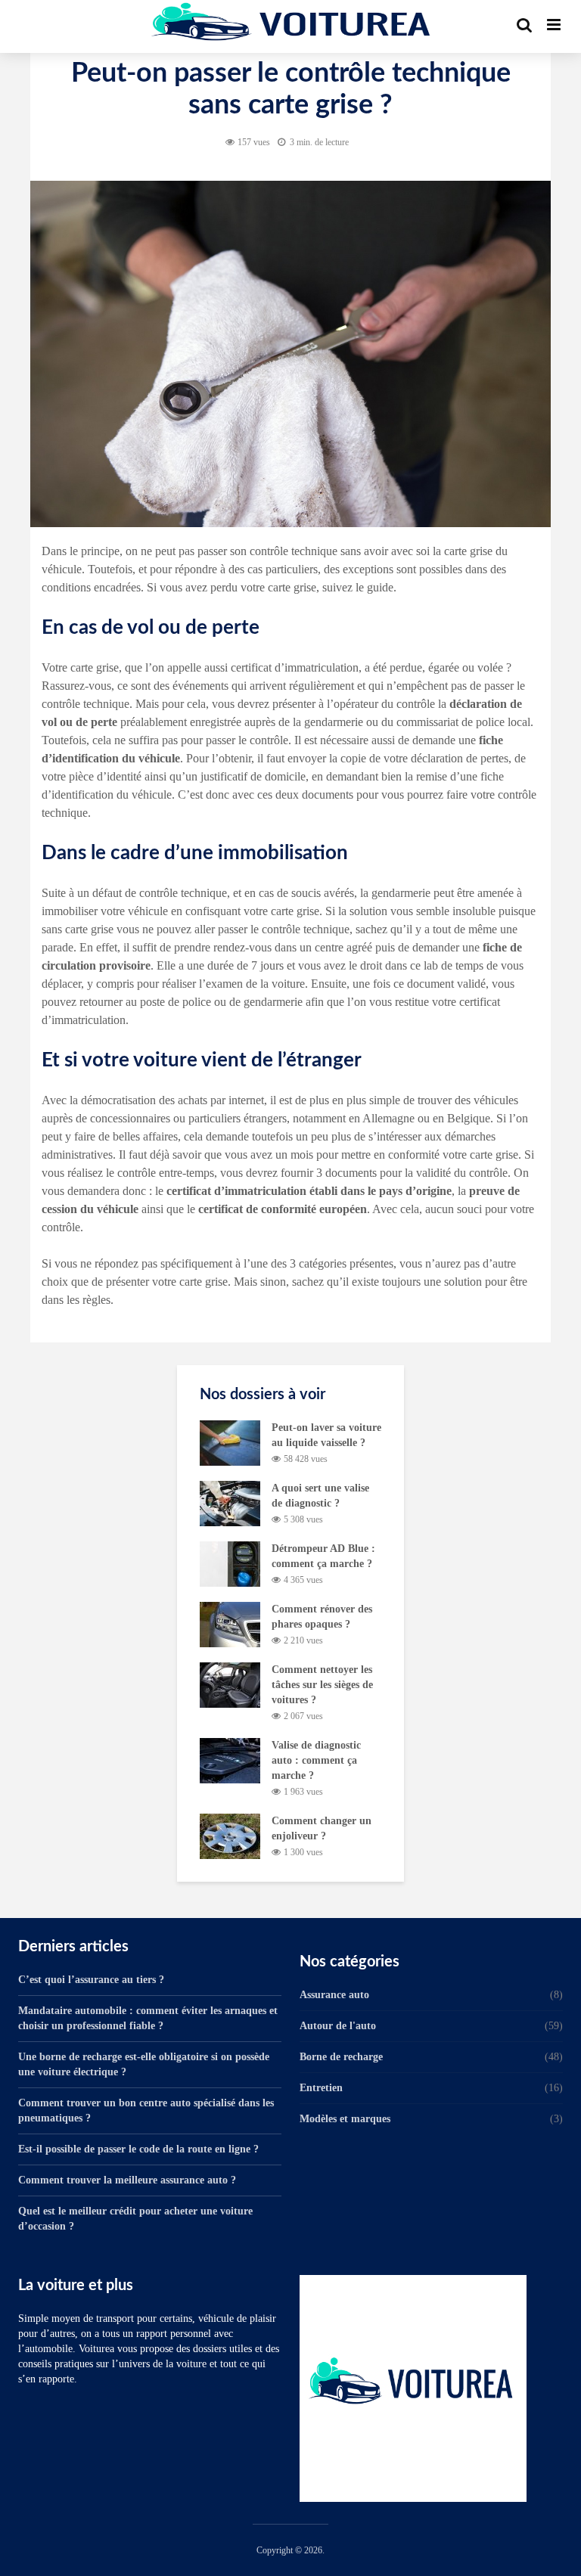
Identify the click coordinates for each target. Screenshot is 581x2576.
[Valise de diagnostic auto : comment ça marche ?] (230, 1760)
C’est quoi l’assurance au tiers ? (91, 1980)
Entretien (321, 2088)
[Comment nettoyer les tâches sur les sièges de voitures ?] (230, 1684)
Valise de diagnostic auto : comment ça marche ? (316, 1760)
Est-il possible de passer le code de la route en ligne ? (138, 2149)
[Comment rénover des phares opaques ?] (230, 1623)
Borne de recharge (341, 2057)
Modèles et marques (345, 2119)
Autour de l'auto (338, 2026)
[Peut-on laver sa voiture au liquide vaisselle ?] (230, 1442)
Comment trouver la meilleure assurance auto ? (127, 2180)
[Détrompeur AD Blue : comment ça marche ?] (230, 1563)
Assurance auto (334, 1995)
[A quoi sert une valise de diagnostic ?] (230, 1502)
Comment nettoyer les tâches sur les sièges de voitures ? (322, 1685)
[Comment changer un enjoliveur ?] (230, 1835)
